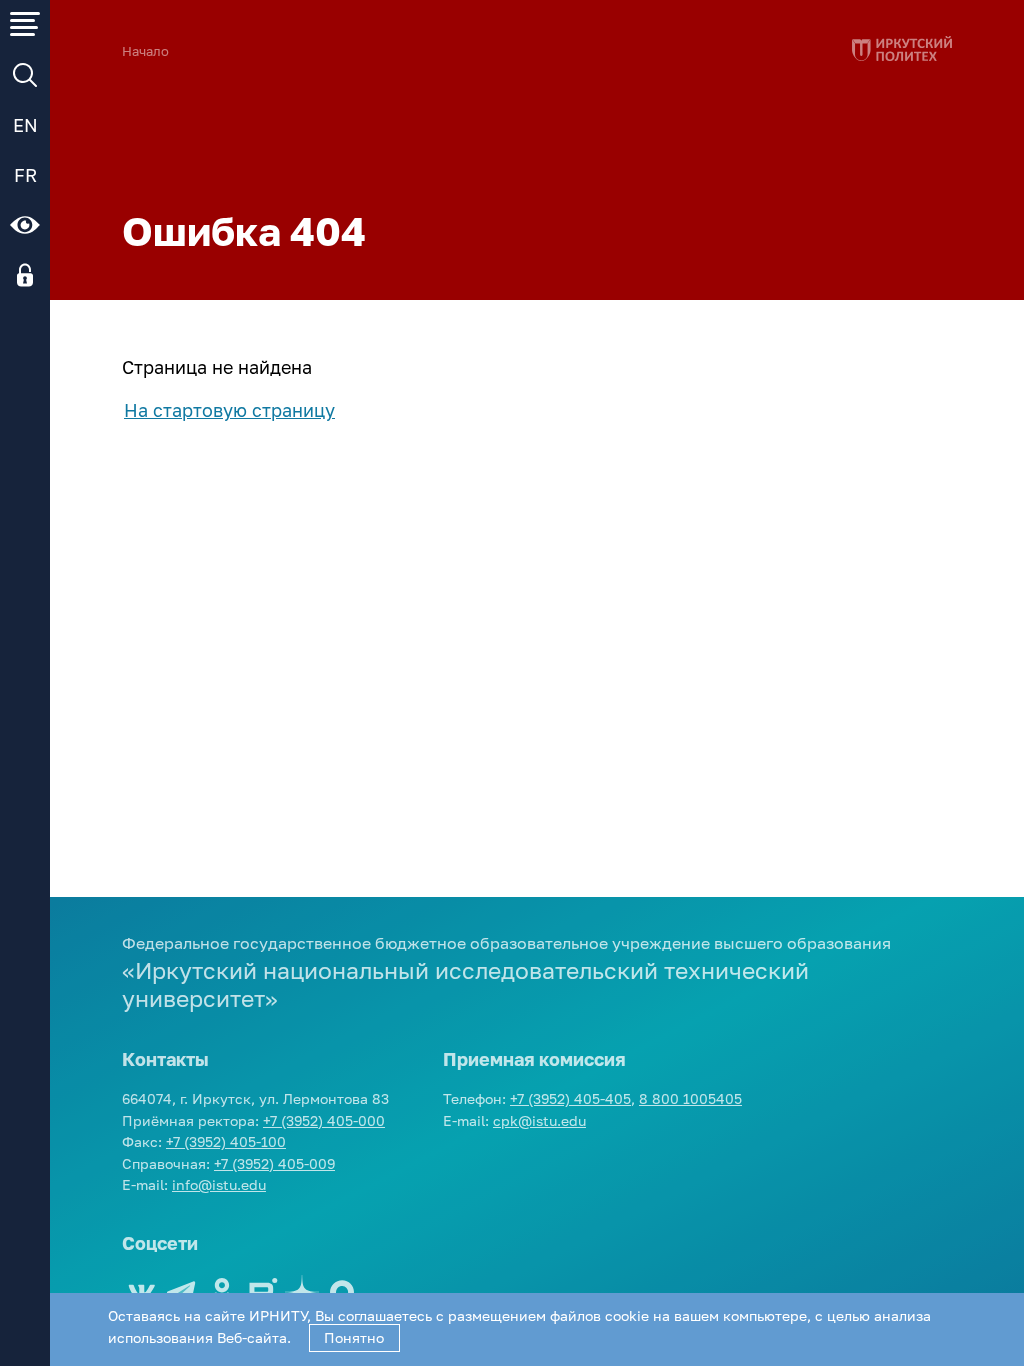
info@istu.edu (219, 1184)
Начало (145, 51)
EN (25, 125)
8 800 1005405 (690, 1098)
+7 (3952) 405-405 (570, 1098)
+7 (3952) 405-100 (226, 1141)
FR (25, 175)
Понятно (354, 1337)
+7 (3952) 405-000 (324, 1120)
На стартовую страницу (229, 410)
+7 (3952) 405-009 (274, 1163)
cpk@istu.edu (539, 1120)
